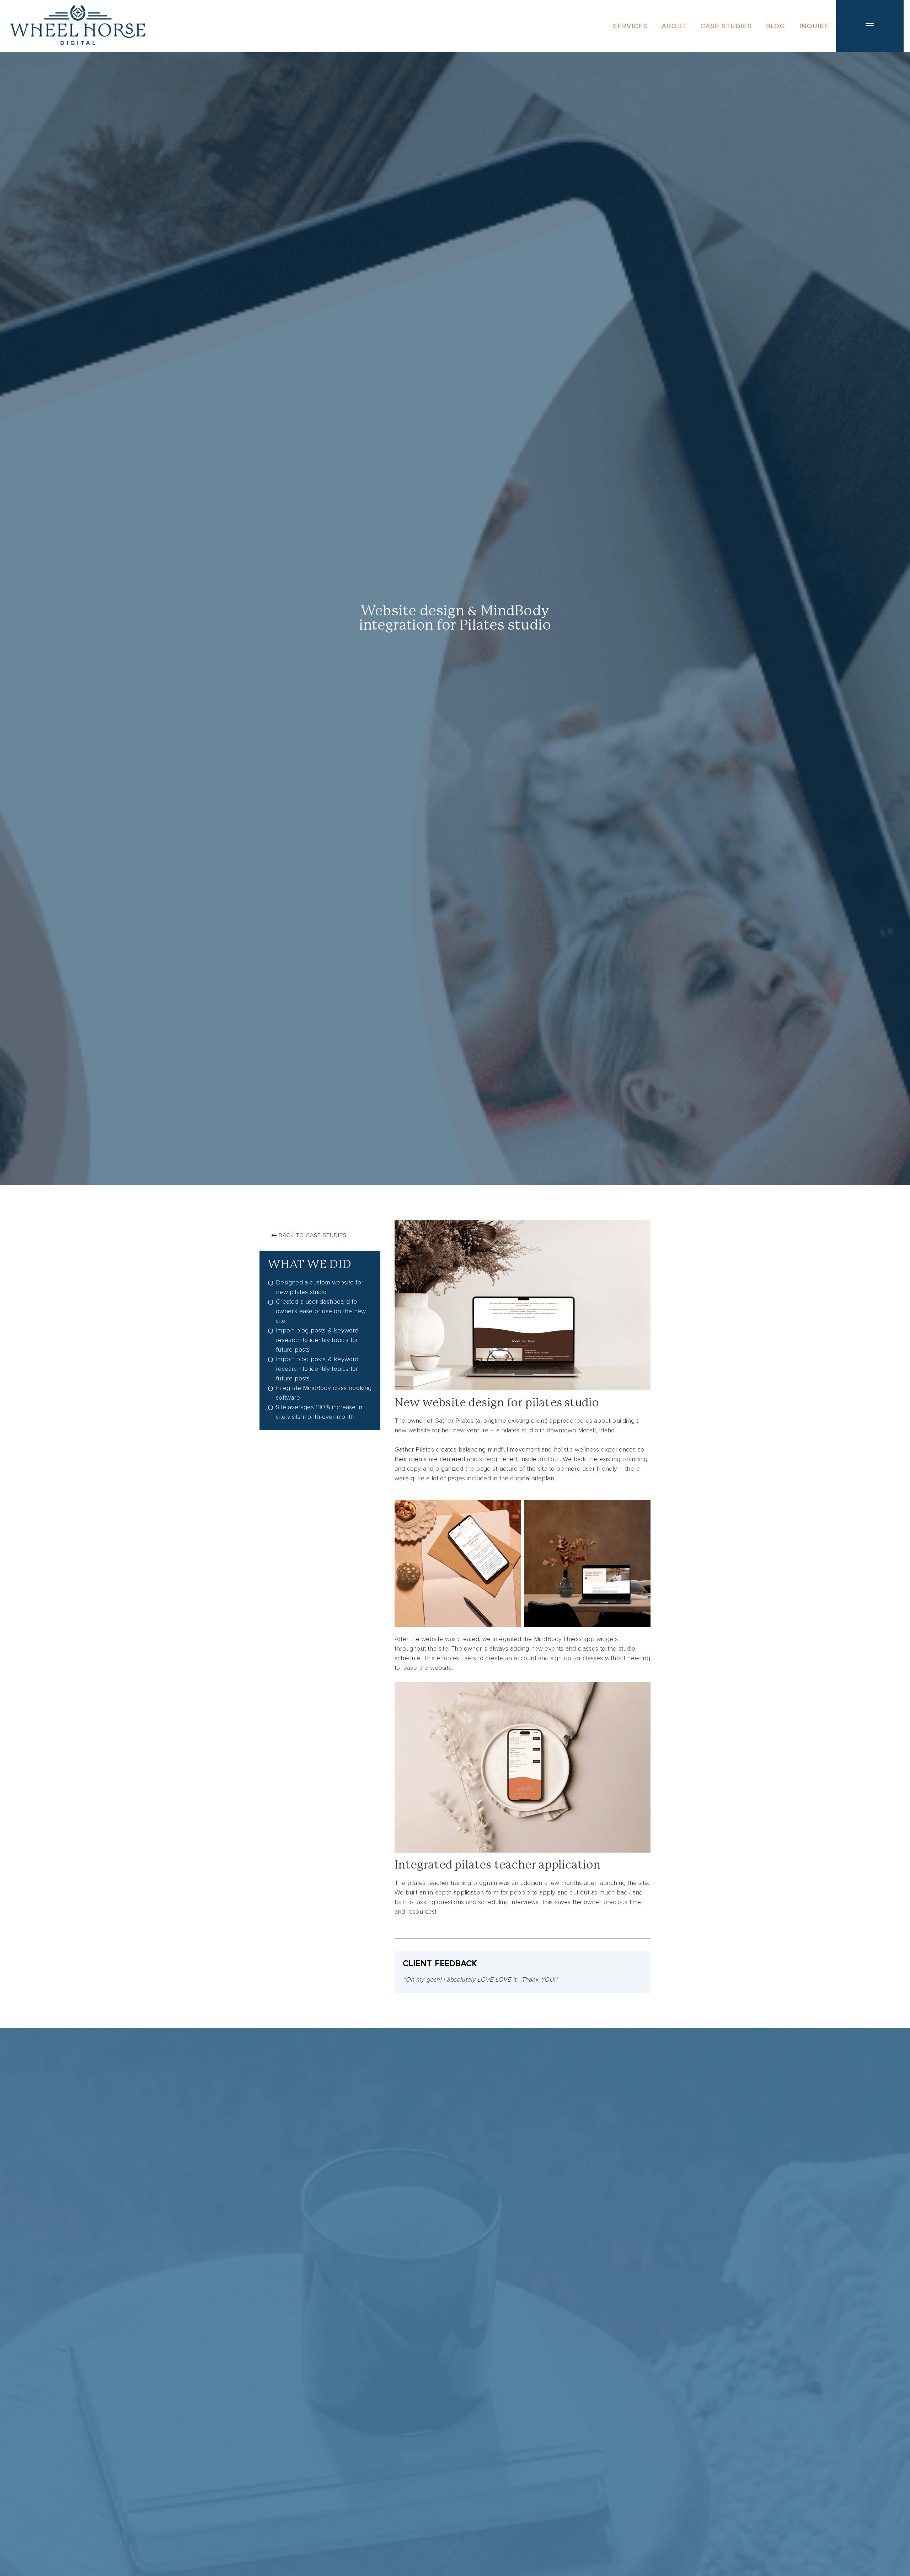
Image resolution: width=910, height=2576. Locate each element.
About (674, 26)
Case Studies (726, 26)
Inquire (814, 26)
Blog (776, 26)
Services (630, 26)
